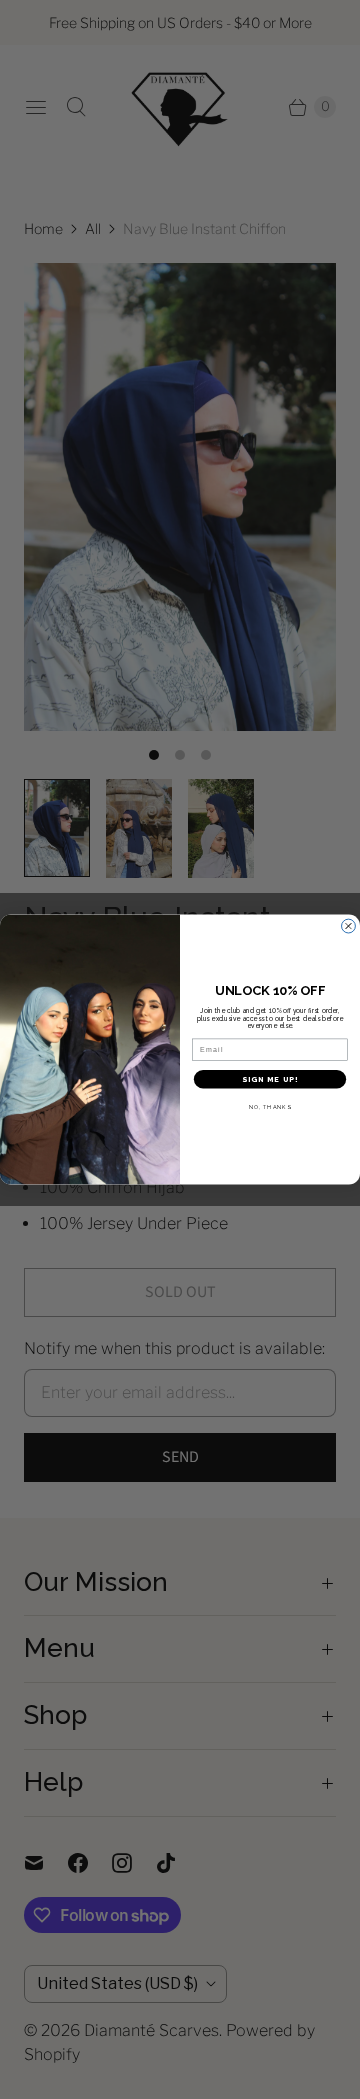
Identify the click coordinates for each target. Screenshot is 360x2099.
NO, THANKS (270, 1107)
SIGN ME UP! (270, 1079)
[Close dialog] (349, 926)
